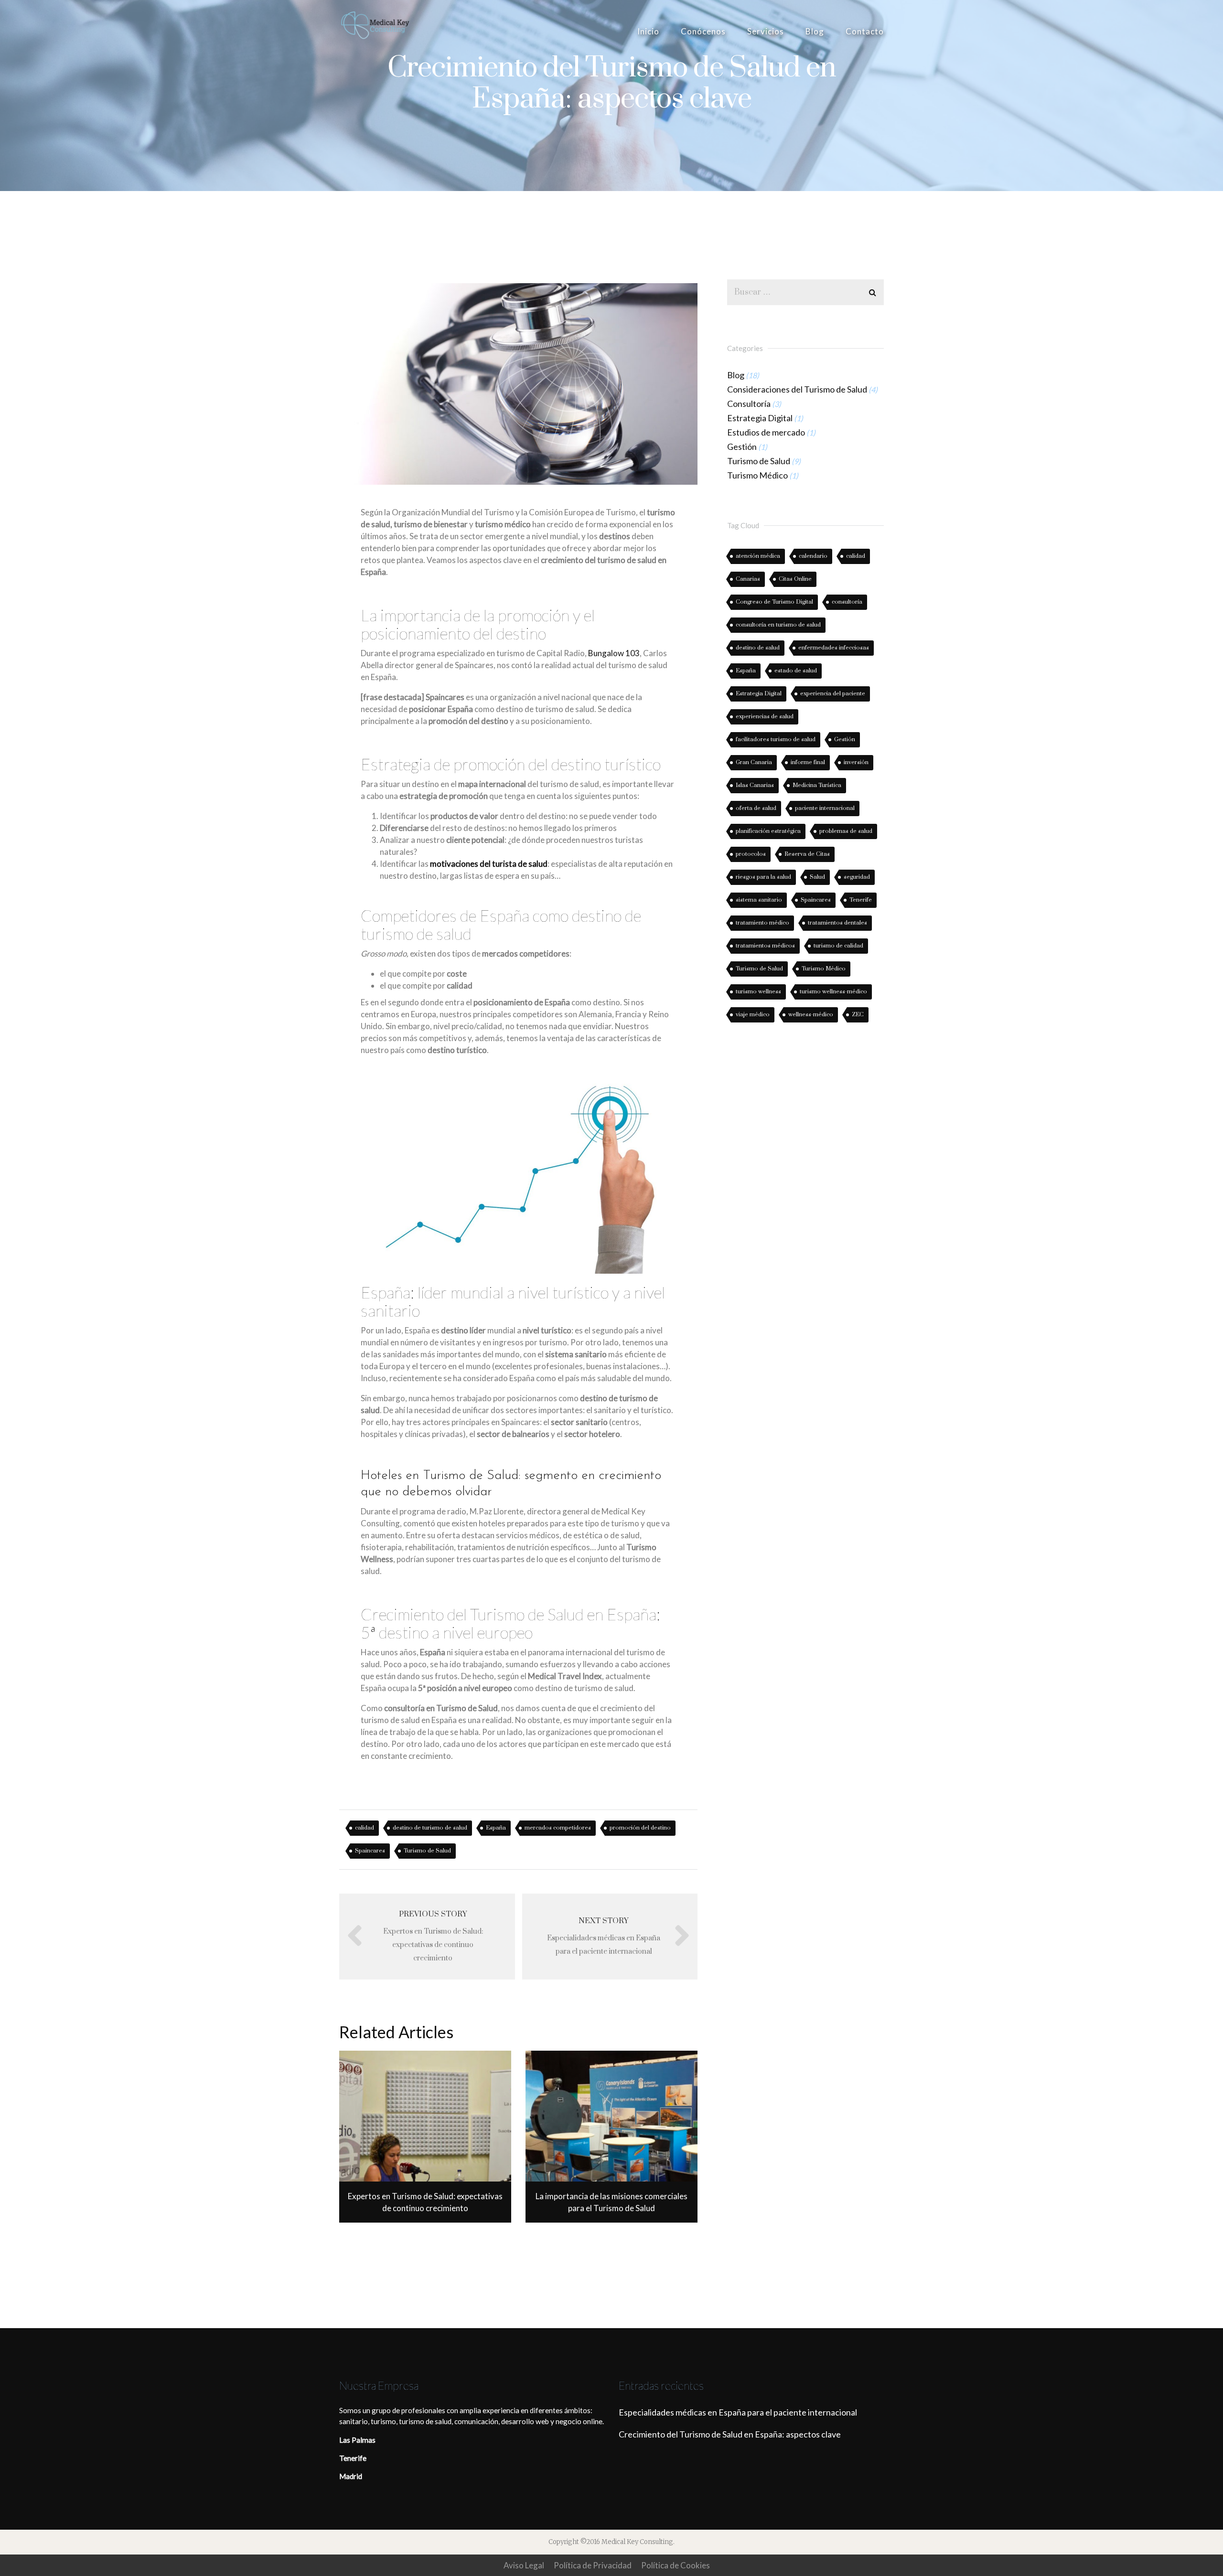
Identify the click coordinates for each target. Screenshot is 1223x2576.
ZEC (858, 1015)
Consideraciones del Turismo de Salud (797, 389)
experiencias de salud (765, 717)
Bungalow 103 (614, 653)
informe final (808, 762)
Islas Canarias (755, 785)
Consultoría (749, 404)
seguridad (857, 877)
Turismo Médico (757, 475)
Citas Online (795, 579)
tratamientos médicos (765, 946)
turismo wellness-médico (833, 992)
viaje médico (753, 1015)
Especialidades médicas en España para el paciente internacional (738, 2412)
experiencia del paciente (833, 694)
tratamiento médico (762, 923)
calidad (365, 1828)
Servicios (766, 31)
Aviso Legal (524, 2565)
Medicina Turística (817, 785)
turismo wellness (758, 992)
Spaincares (370, 1851)
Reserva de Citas (807, 854)
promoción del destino (640, 1828)
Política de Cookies (676, 2565)
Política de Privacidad (593, 2565)
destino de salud (758, 648)
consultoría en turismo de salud (778, 625)
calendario (813, 556)
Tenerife (861, 900)
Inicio (648, 31)
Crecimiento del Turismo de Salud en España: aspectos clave (730, 2434)
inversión (856, 762)
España (496, 1828)
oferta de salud (756, 808)
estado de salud (796, 671)
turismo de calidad (838, 946)
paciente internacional (825, 808)
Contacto (865, 31)
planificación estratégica (768, 831)
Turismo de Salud (427, 1851)
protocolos (751, 854)
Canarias (748, 579)
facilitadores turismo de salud (776, 740)
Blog (815, 31)
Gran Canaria (754, 762)
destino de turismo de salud (430, 1828)
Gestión (742, 447)
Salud (817, 877)
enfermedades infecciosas (834, 648)
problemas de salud (846, 831)
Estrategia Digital (760, 418)
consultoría (847, 602)
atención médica (758, 556)
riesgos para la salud (763, 877)
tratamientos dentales (837, 923)
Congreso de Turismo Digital (774, 602)
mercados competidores (558, 1828)
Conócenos (703, 31)
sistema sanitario (759, 900)
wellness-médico (811, 1015)
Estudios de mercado (766, 432)
